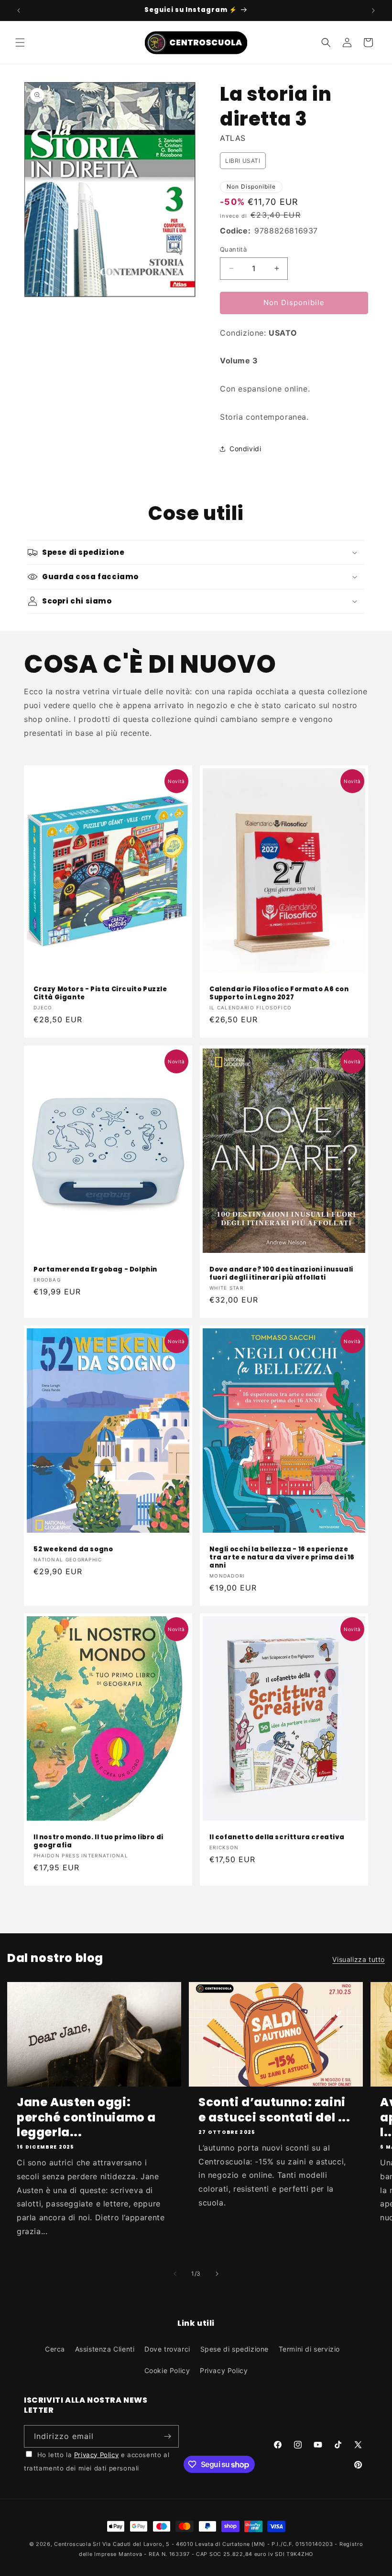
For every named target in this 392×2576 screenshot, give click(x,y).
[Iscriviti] (168, 2436)
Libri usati (243, 161)
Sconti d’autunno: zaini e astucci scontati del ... (274, 2110)
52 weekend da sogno (73, 1550)
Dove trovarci (167, 2349)
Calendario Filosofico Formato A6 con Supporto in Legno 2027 (279, 994)
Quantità (233, 249)
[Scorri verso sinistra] (175, 2274)
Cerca (55, 2349)
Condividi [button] (245, 449)
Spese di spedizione (234, 2349)
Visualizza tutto (359, 1959)
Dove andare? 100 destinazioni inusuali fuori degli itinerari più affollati (281, 1274)
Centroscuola (72, 2544)
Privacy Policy (224, 2370)
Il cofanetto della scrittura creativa (277, 1838)
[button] (20, 42)
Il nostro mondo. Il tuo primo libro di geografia (98, 1842)
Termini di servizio (309, 2349)
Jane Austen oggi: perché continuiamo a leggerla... (86, 2117)
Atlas (233, 138)
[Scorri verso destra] (217, 2274)
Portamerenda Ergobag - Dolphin (95, 1270)
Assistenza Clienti (105, 2349)
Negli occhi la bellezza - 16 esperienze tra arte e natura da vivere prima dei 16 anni (282, 1558)
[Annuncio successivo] (373, 11)
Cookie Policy (167, 2370)
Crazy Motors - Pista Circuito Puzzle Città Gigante (100, 994)
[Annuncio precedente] (19, 11)
